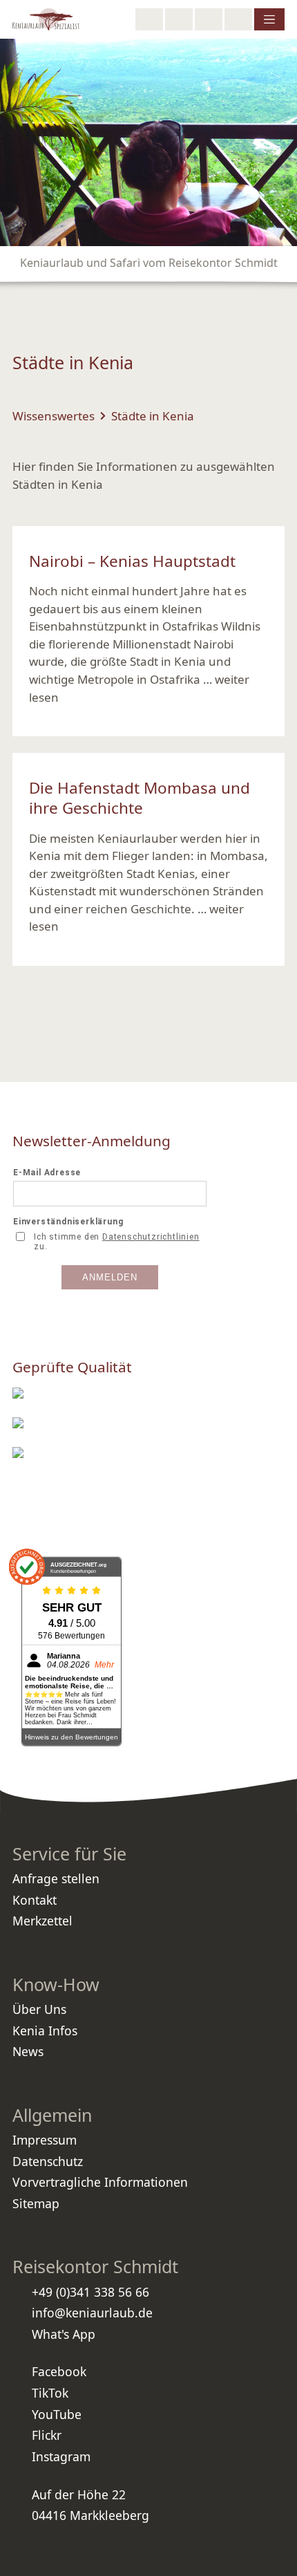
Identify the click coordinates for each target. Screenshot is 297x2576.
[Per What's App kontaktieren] (209, 19)
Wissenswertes (54, 416)
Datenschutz (48, 2161)
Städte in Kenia (153, 416)
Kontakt (35, 1900)
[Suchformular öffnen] (149, 19)
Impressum (45, 2140)
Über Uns (39, 2009)
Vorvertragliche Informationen (100, 2182)
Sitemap (36, 2203)
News (28, 2051)
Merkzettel (42, 1921)
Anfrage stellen (56, 1878)
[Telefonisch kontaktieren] (179, 19)
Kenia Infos (45, 2031)
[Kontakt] (238, 19)
